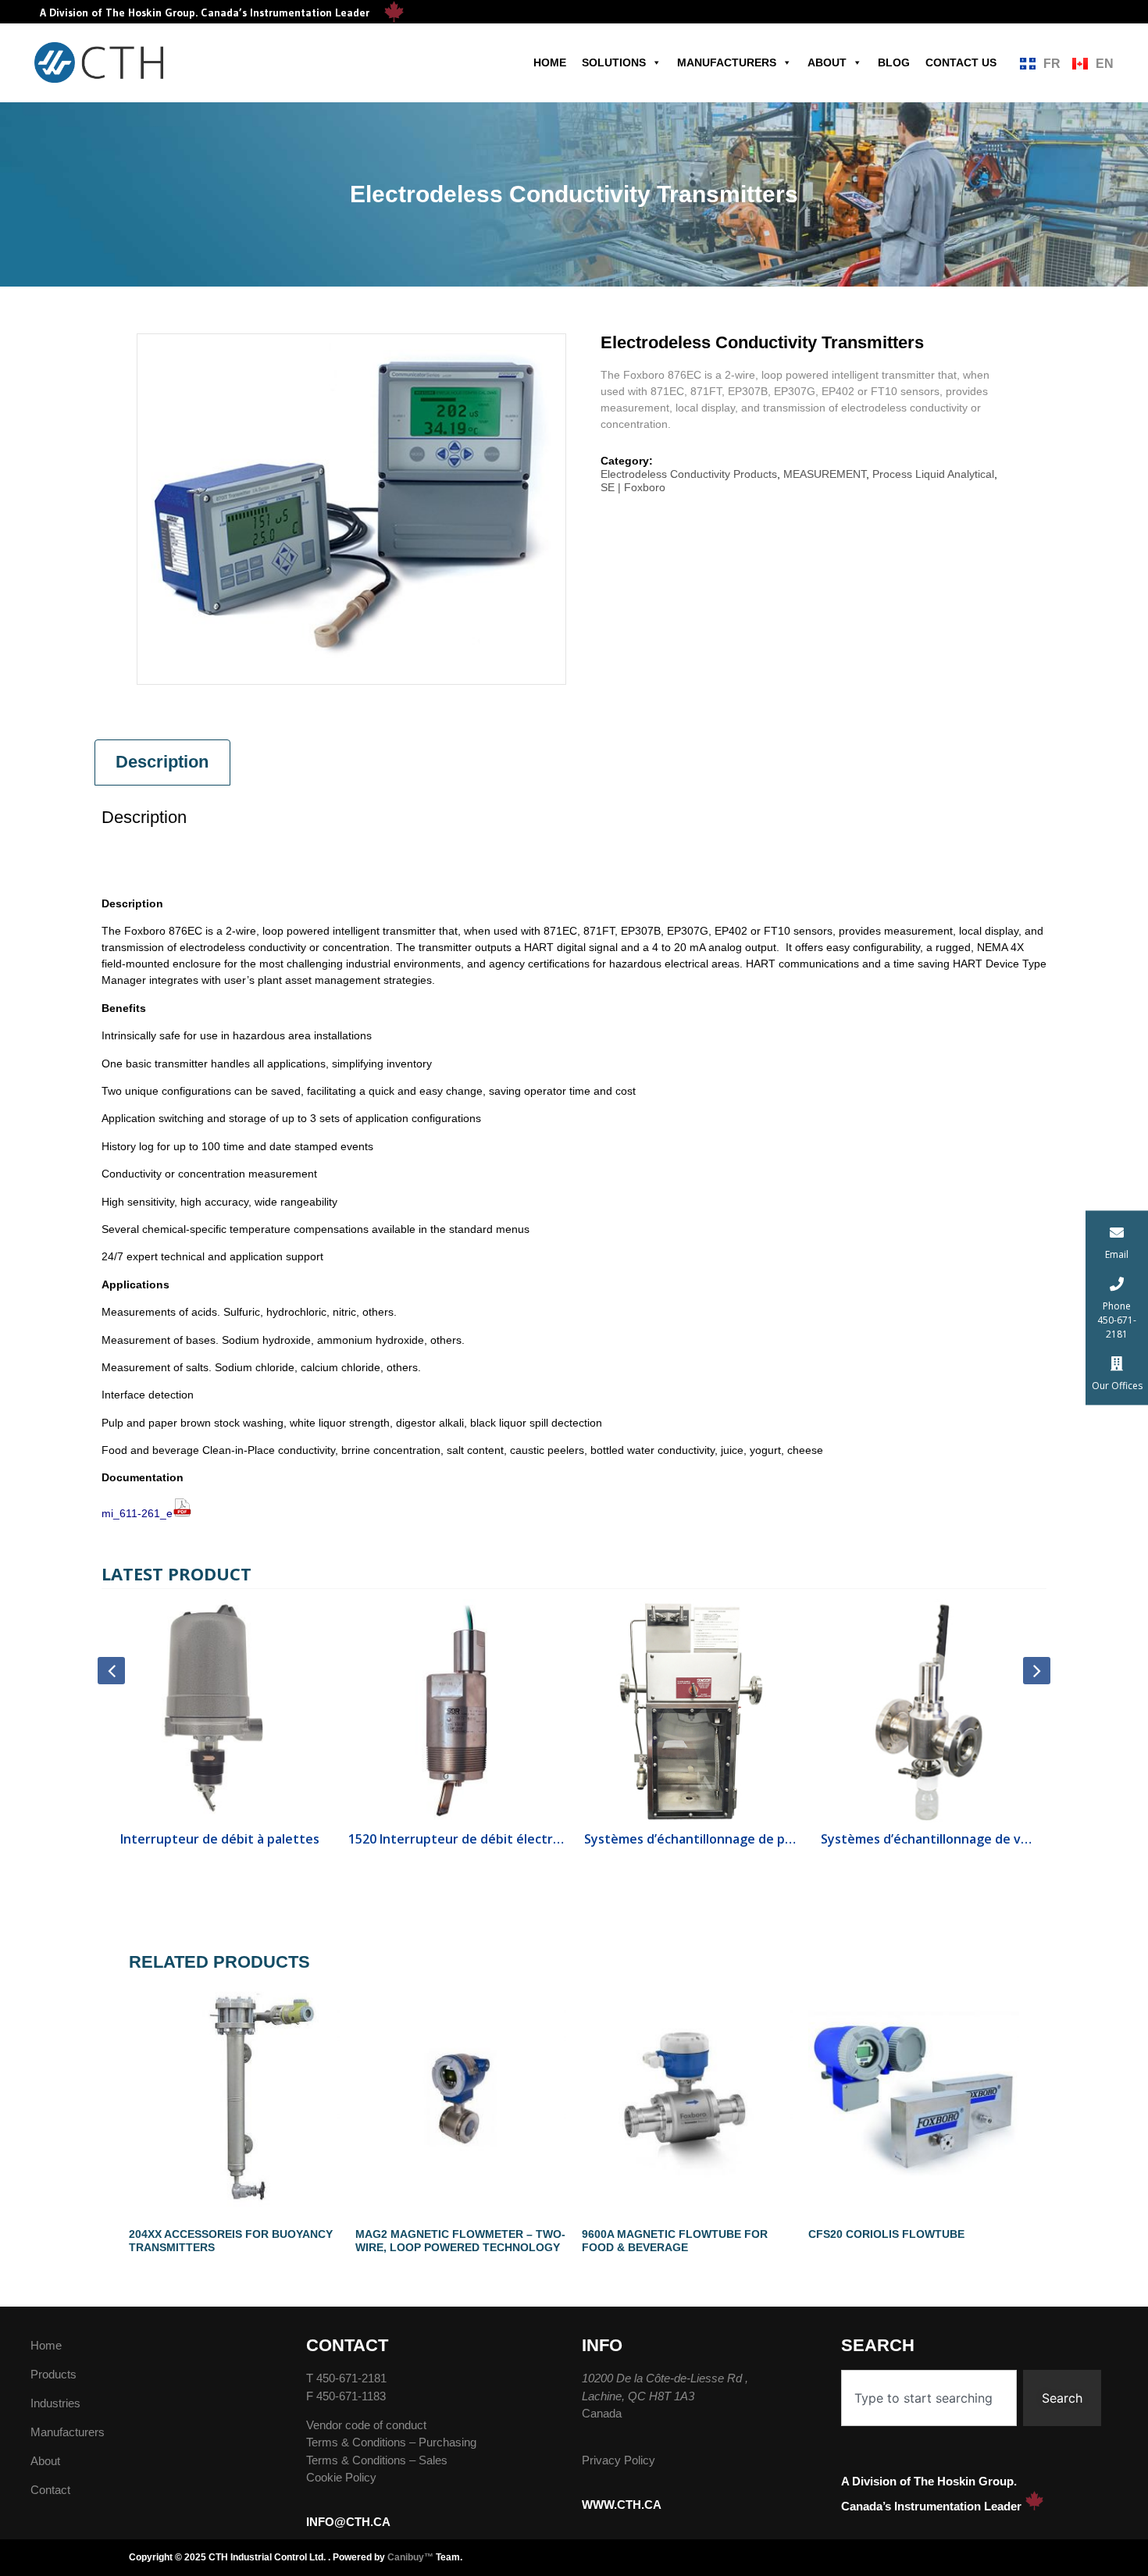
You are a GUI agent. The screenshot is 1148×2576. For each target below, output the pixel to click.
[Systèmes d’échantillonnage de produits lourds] (692, 1711)
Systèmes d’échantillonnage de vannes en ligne (929, 1839)
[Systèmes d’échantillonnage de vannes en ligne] (929, 1711)
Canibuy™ (410, 2557)
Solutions (614, 62)
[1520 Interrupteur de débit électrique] (456, 1711)
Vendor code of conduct (366, 2425)
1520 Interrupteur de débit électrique (456, 1839)
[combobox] (929, 2398)
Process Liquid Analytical (933, 474)
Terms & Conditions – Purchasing (391, 2442)
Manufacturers (727, 62)
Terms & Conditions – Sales (377, 2460)
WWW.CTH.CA (622, 2505)
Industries (55, 2403)
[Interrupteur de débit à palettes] (220, 1711)
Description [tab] (162, 762)
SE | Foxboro (633, 487)
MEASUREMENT (825, 474)
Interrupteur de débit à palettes (220, 1839)
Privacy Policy (619, 2460)
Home (550, 62)
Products (53, 2374)
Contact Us (961, 62)
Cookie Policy (341, 2477)
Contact (50, 2490)
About (827, 62)
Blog (894, 62)
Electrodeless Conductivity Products (689, 474)
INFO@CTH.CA (348, 2522)
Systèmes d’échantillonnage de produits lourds (692, 1839)
